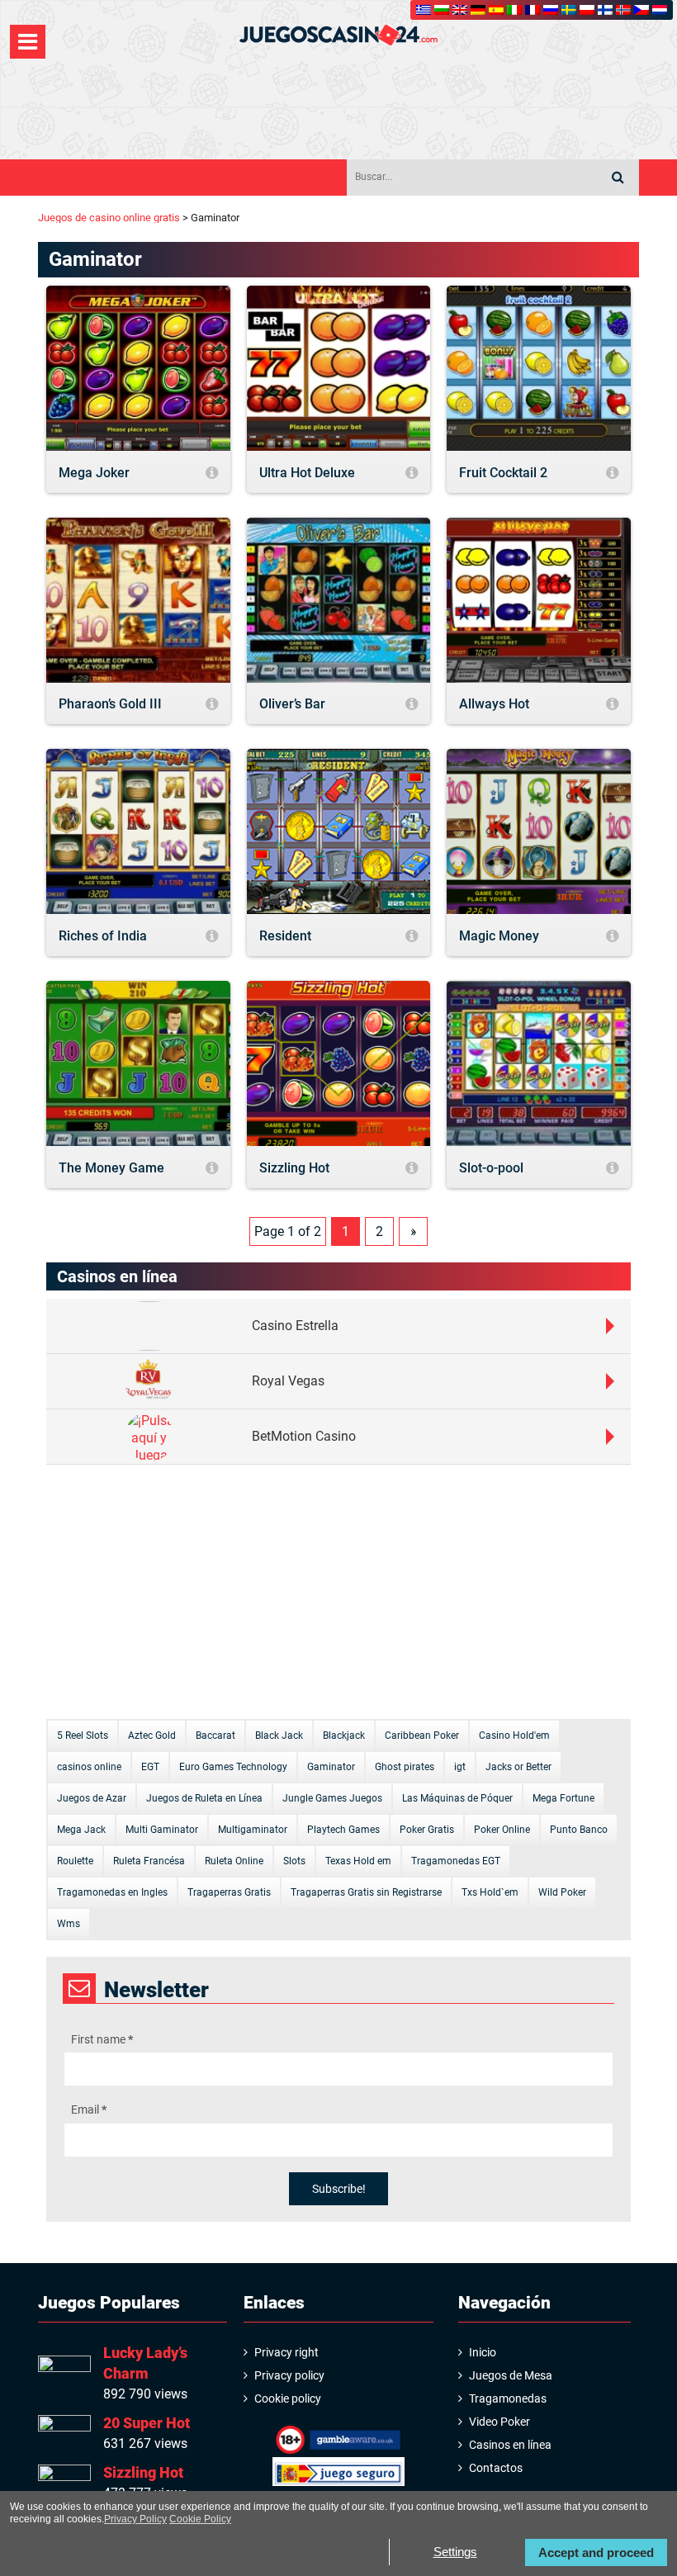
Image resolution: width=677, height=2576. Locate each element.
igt (460, 1767)
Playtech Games (343, 1830)
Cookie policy (288, 2398)
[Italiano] (514, 10)
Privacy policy (289, 2375)
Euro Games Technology (233, 1767)
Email (89, 2110)
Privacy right (286, 2352)
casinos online (89, 1767)
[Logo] (338, 35)
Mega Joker (94, 473)
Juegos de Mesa (511, 2375)
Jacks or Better (518, 1767)
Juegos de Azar (92, 1798)
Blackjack (344, 1735)
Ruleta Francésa (149, 1861)
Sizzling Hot (294, 1168)
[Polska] (587, 10)
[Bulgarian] (442, 10)
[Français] (533, 10)
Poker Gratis (427, 1830)
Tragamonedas (508, 2398)
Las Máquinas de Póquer (457, 1798)
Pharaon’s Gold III (110, 704)
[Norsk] (623, 10)
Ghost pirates (405, 1767)
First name (102, 2039)
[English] (460, 10)
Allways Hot (494, 704)
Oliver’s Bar (292, 704)
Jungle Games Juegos (332, 1798)
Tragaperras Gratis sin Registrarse (366, 1892)
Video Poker (499, 2422)
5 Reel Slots (83, 1735)
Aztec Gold (152, 1735)
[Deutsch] (478, 10)
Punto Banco (579, 1830)
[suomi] (605, 10)
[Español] (496, 10)
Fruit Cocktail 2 (503, 473)
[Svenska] (569, 10)
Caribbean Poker (422, 1735)
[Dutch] (660, 10)
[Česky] (641, 10)
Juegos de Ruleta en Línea (204, 1798)
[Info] (212, 474)
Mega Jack (81, 1830)
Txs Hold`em (490, 1892)
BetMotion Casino (304, 1436)
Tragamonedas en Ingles (112, 1892)
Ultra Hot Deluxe (307, 473)
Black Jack (279, 1735)
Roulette (75, 1861)
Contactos (496, 2468)
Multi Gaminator (162, 1830)
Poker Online (502, 1830)
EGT (150, 1767)
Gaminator (331, 1767)
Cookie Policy (200, 2519)
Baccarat (215, 1735)
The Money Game (111, 1168)
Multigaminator (253, 1830)
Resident (285, 936)
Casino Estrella (295, 1326)
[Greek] (424, 10)
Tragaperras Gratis (229, 1892)
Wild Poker (562, 1892)
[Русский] (551, 10)
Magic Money (499, 936)
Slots (294, 1861)
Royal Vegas (288, 1381)
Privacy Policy (135, 2519)
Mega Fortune (563, 1798)
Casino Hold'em (514, 1735)
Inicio (483, 2352)
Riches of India (103, 936)
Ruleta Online (234, 1861)
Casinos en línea (510, 2445)
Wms (69, 1924)
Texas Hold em (358, 1861)
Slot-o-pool (491, 1168)
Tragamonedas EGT (456, 1861)
